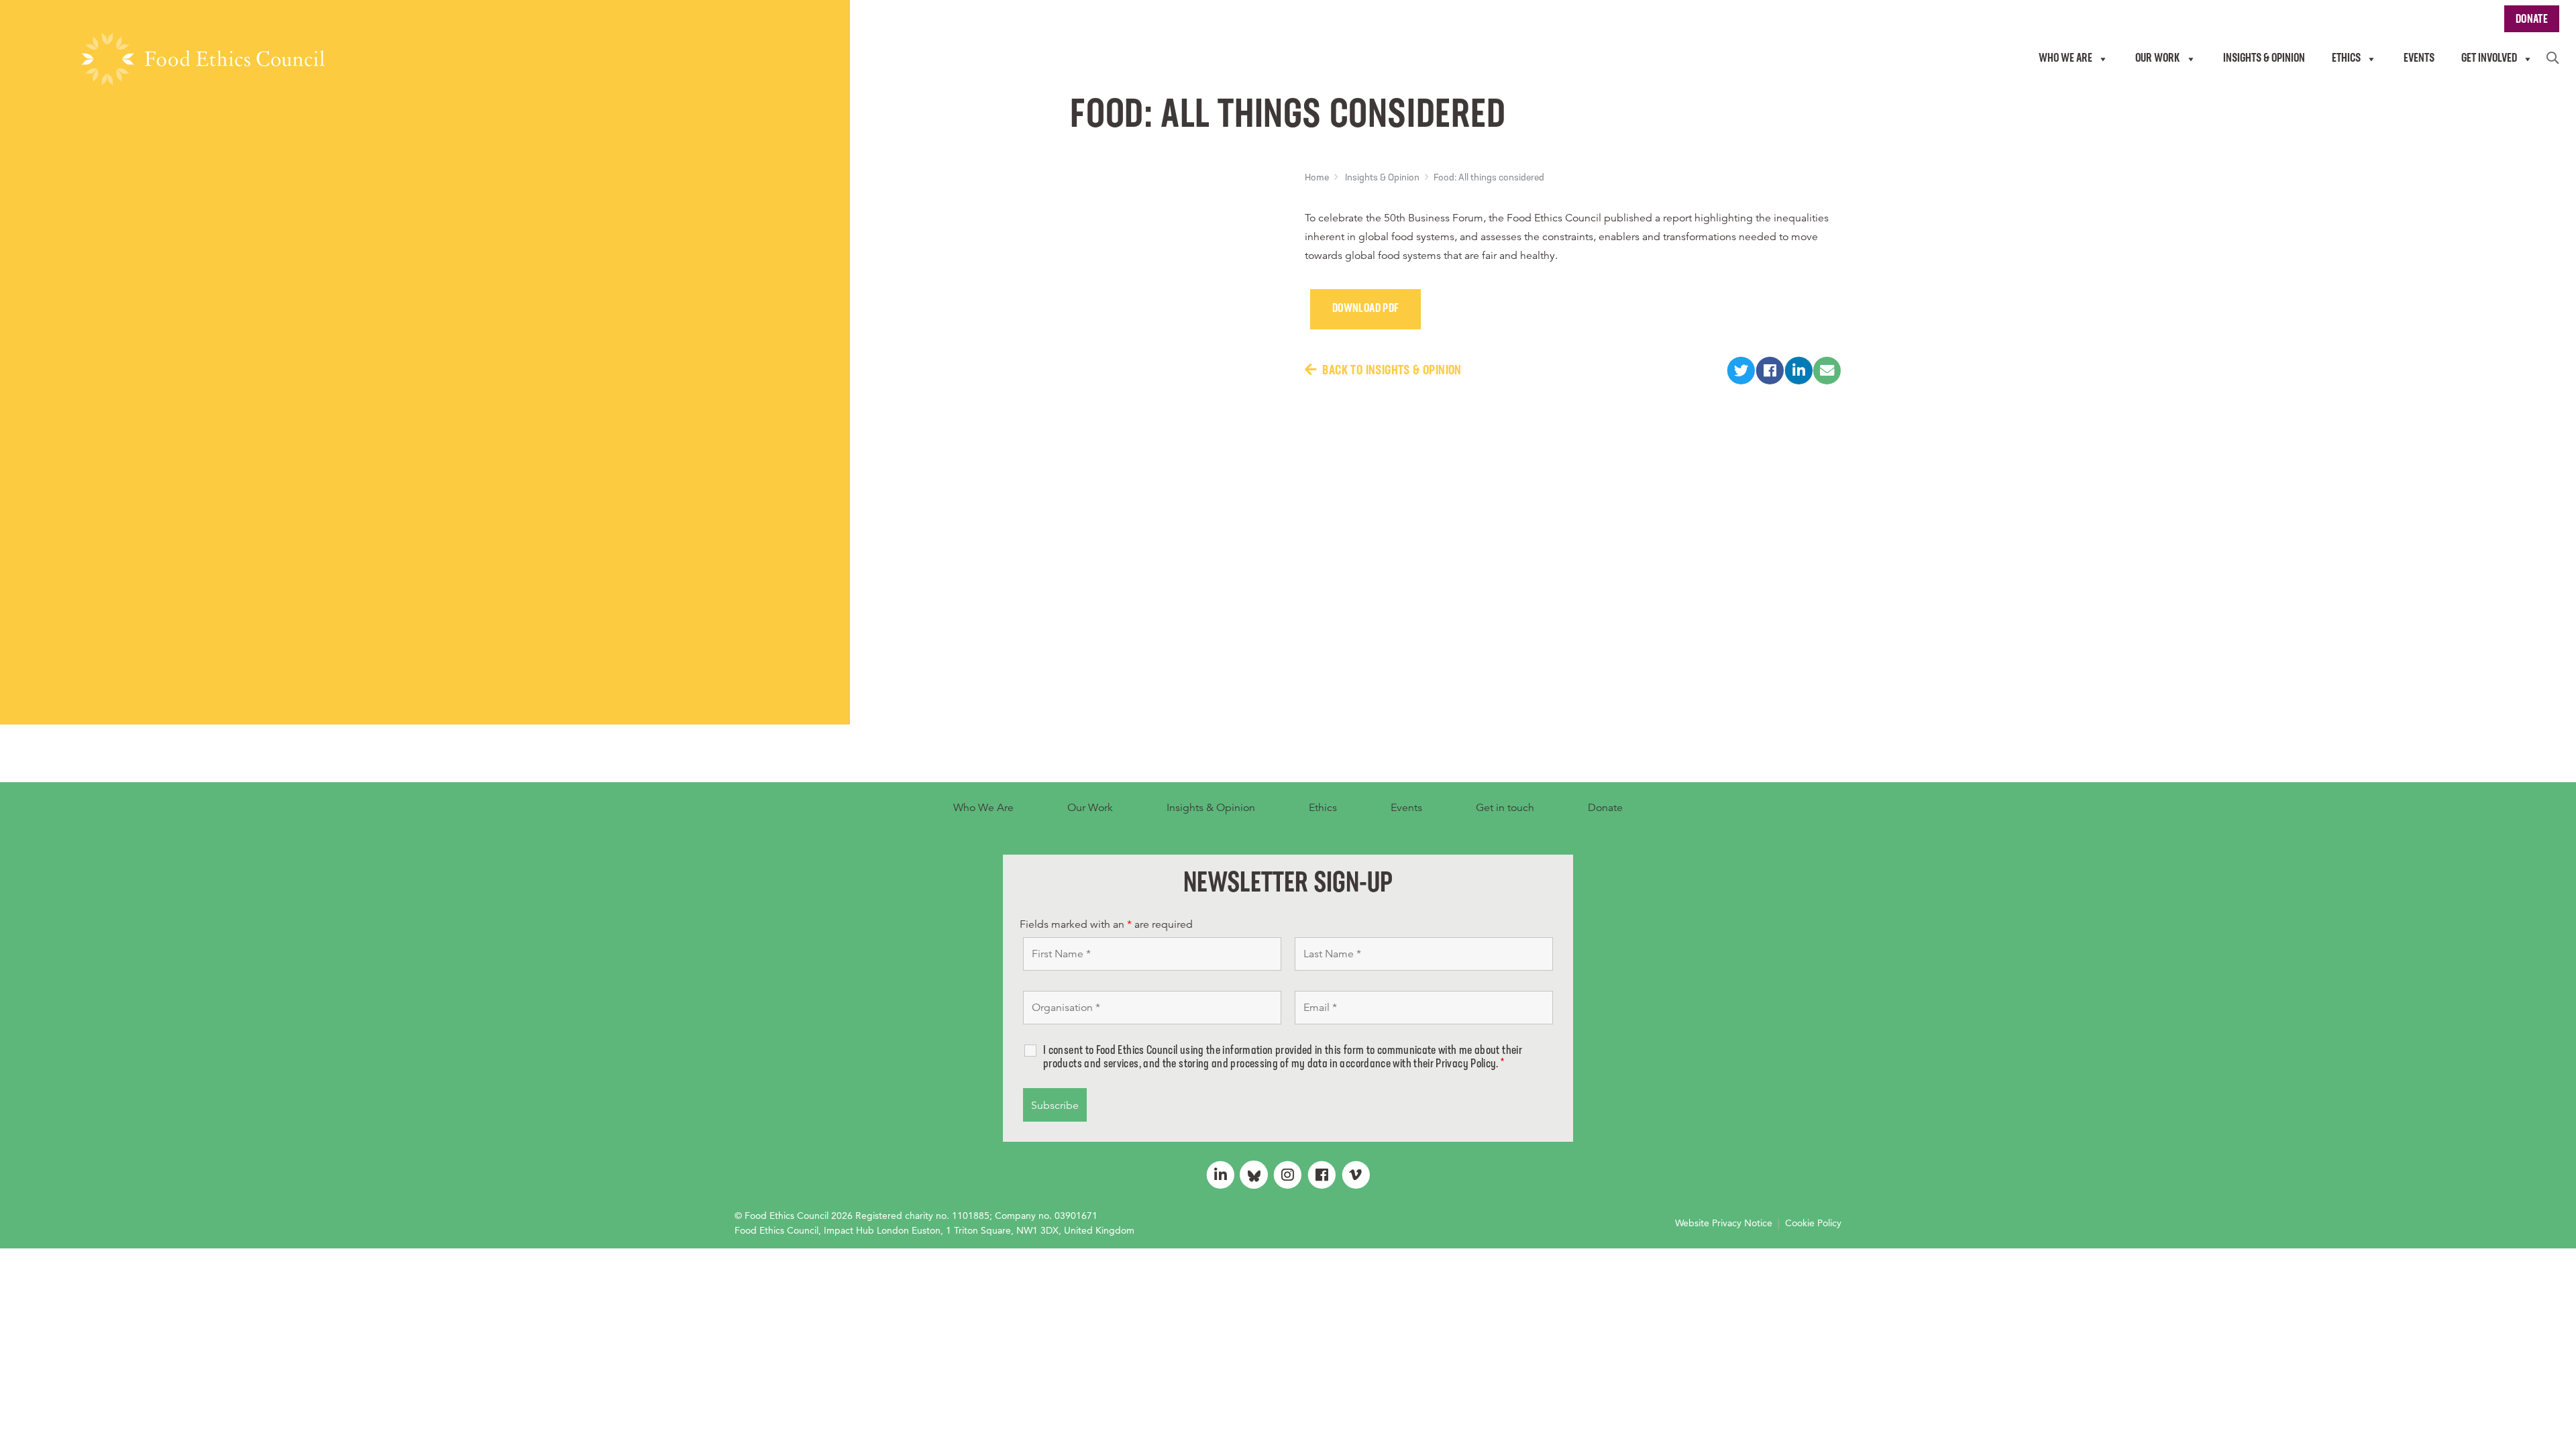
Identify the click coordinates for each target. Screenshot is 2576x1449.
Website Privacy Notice (1724, 1223)
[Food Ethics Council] (203, 59)
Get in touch (1505, 808)
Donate (1605, 808)
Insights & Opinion (1382, 178)
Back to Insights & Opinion (1392, 371)
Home (1317, 178)
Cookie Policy (1813, 1223)
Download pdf (1365, 309)
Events (1406, 808)
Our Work (1090, 808)
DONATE (2532, 20)
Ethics (1323, 808)
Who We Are (983, 808)
